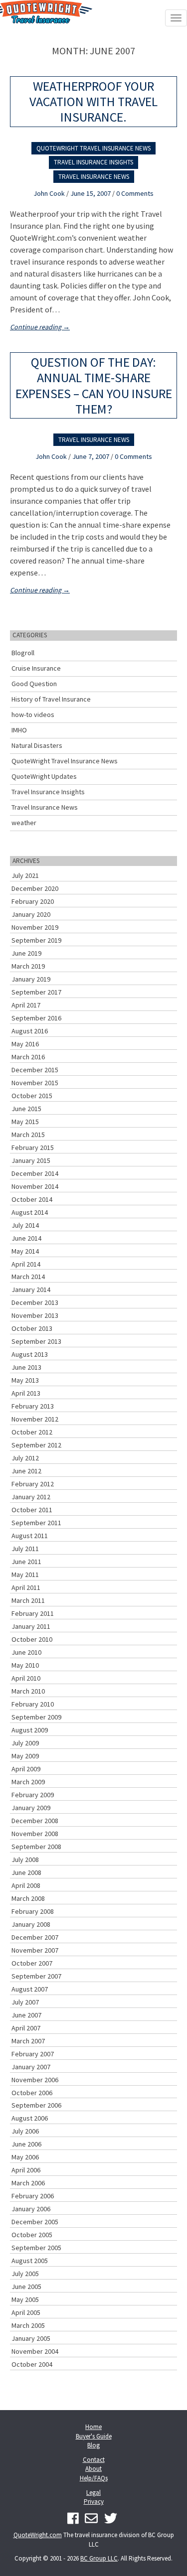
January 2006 (31, 2209)
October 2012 (32, 1432)
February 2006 (33, 2196)
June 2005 (26, 2287)
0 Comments (135, 193)
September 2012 (36, 1445)
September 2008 (36, 1847)
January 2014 (31, 1289)
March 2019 (28, 966)
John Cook (49, 193)
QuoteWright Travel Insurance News (93, 148)
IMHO (19, 730)
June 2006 (26, 2144)
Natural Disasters (37, 745)
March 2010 (28, 1691)
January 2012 (31, 1497)
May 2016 (25, 1044)
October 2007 (32, 1963)
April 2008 (26, 1885)
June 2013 (26, 1367)
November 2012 (35, 1419)
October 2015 (32, 1096)
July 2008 (25, 1860)
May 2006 (25, 2157)
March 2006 (28, 2183)
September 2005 (36, 2248)
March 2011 (28, 1600)
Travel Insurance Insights (93, 162)
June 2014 (26, 1238)
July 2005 (25, 2274)
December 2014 (35, 1173)
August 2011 (30, 1536)
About (93, 2469)
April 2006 (26, 2170)
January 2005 (31, 2338)
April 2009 (26, 1769)
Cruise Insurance (36, 668)
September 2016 (36, 1018)
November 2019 (35, 927)
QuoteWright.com (38, 2535)
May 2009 (25, 1756)
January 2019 (31, 979)
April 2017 (26, 1005)
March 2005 (28, 2325)
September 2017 (36, 992)
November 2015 (35, 1083)
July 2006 (25, 2131)
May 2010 (25, 1665)
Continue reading (40, 327)
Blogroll (23, 653)
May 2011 (25, 1574)
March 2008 (28, 1898)
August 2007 (30, 1989)
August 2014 (30, 1212)
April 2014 (26, 1264)
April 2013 (26, 1393)
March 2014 (28, 1277)
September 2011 (36, 1523)
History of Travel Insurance (51, 699)
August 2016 (30, 1031)
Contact (94, 2460)
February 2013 (33, 1406)
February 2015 (33, 1147)
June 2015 (26, 1109)
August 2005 (30, 2261)
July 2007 (25, 2002)
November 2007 (35, 1950)
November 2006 (35, 2080)
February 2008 (33, 1911)
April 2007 (26, 2028)
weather (24, 823)
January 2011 (31, 1626)
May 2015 (25, 1122)
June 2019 (26, 953)
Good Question (34, 684)
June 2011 (26, 1562)
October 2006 (32, 2093)
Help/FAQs (94, 2478)
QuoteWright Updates (44, 776)
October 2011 (32, 1510)
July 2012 (25, 1458)
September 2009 (36, 1717)
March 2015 (28, 1135)
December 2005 (35, 2222)
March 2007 (28, 2041)
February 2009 (33, 1795)
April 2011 (26, 1587)
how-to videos (33, 715)
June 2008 (26, 1872)
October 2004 (32, 2364)
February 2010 (33, 1704)
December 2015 (35, 1070)
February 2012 (33, 1484)
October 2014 (32, 1199)
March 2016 (28, 1057)
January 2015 (31, 1160)
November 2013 (35, 1315)
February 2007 (33, 2054)
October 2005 (32, 2235)
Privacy (94, 2502)
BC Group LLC (99, 2558)
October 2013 (32, 1328)
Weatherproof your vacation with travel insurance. (93, 101)
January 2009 (31, 1808)
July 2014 (25, 1225)
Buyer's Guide (94, 2436)
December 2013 (35, 1302)
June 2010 (26, 1652)
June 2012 (26, 1471)
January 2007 (31, 2067)
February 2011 (33, 1613)
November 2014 (35, 1186)
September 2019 (36, 940)
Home (93, 2427)
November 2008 (35, 1834)
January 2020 (31, 914)
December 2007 (35, 1937)
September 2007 (36, 1976)
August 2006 (30, 2118)
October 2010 (32, 1639)
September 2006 (36, 2105)
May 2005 (25, 2299)
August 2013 (30, 1354)
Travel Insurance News (94, 177)
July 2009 (25, 1743)
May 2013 (25, 1380)
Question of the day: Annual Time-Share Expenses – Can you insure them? (94, 385)
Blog (93, 2445)
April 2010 (26, 1678)
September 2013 (36, 1341)
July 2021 (25, 875)
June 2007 (26, 2015)
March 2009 (28, 1782)
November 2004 (35, 2351)
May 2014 (25, 1251)
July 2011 (25, 1549)
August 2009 (30, 1730)
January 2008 (31, 1924)
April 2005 (26, 2312)
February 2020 (33, 901)
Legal (93, 2493)
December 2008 (35, 1821)
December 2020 (35, 888)
